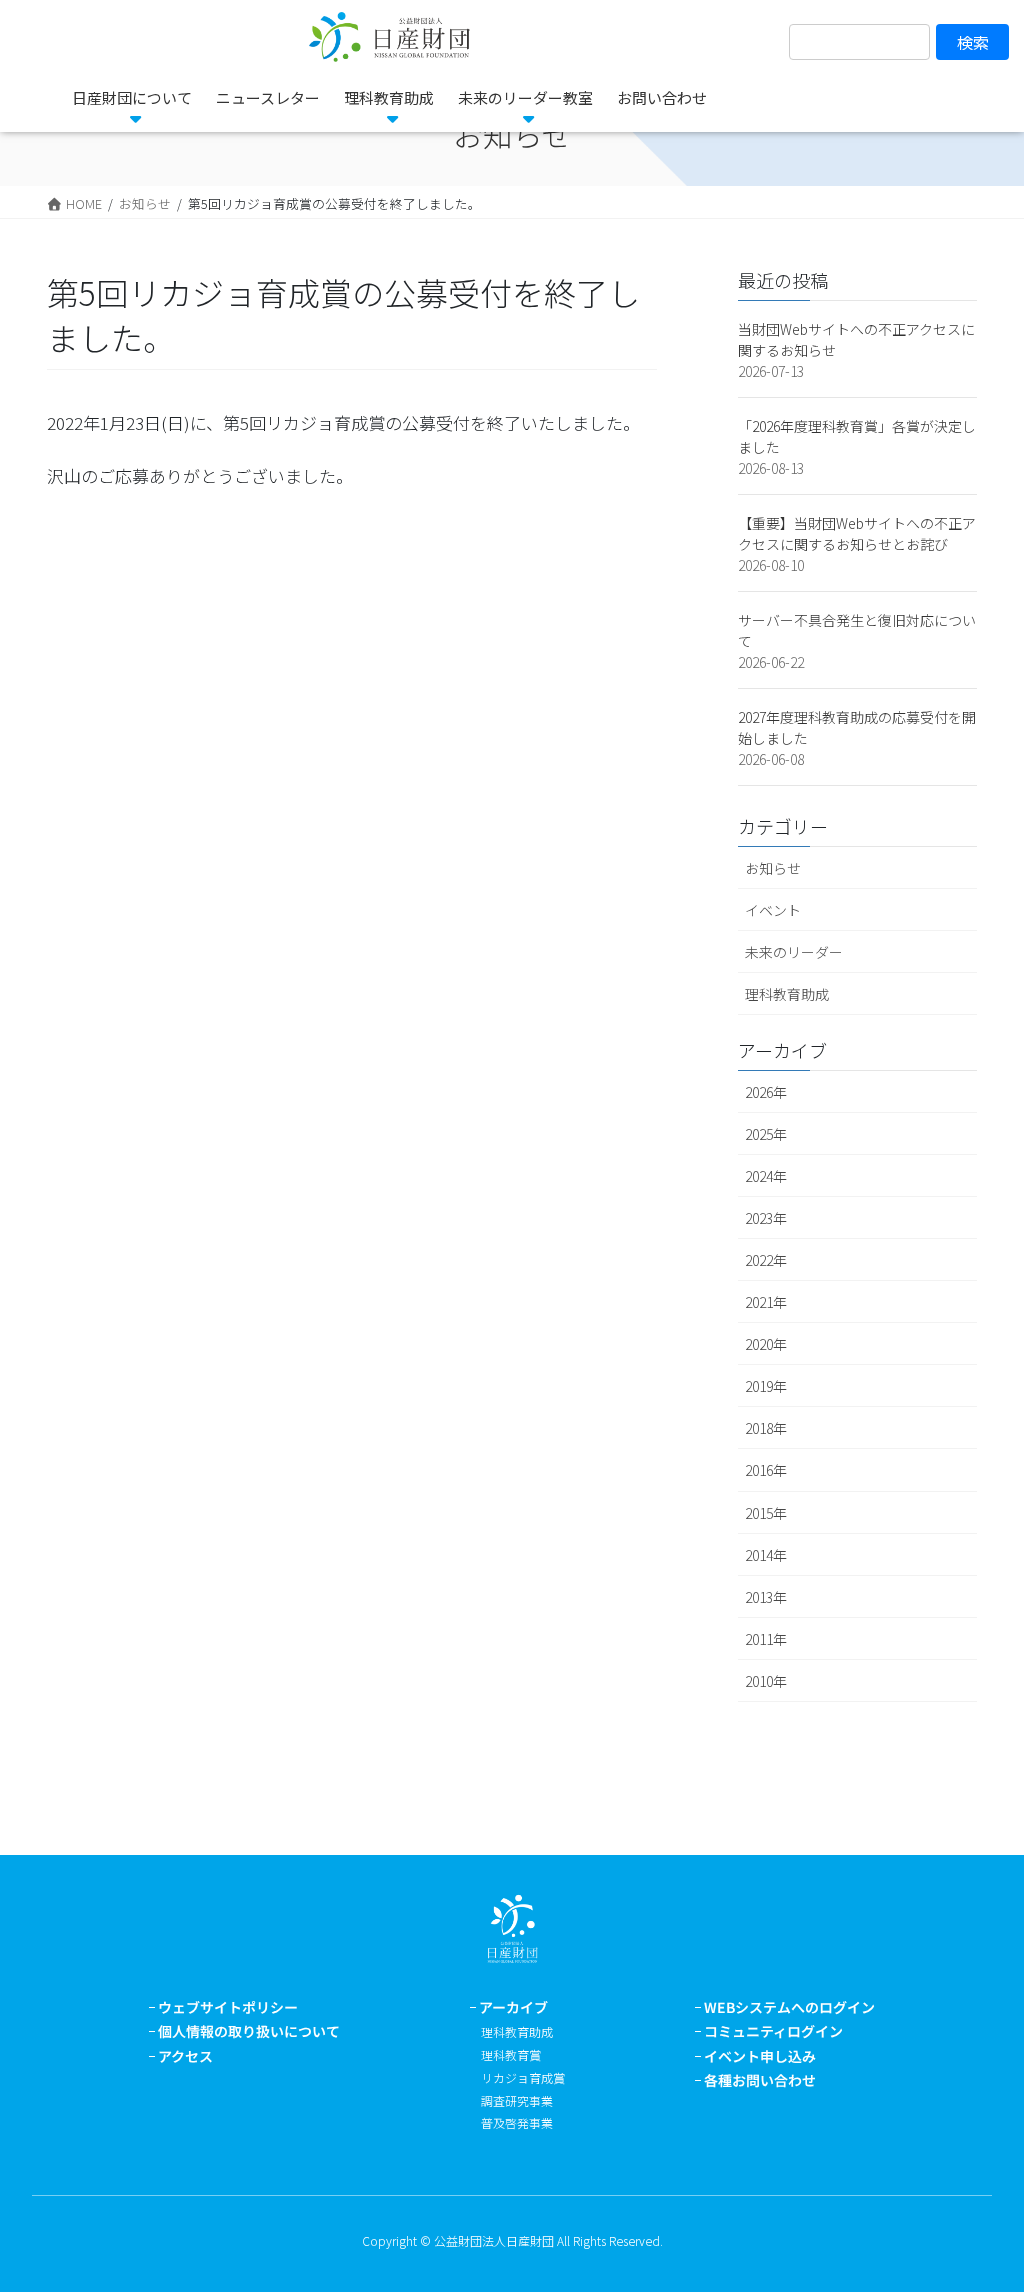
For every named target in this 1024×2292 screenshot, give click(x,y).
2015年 (766, 1513)
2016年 (766, 1470)
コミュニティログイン (773, 2031)
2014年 (766, 1555)
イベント (773, 910)
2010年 (766, 1681)
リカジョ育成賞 (523, 2077)
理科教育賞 (511, 2054)
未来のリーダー (794, 952)
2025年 (766, 1134)
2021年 (766, 1302)
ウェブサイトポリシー (228, 2007)
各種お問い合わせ (760, 2080)
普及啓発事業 (517, 2122)
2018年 (766, 1428)
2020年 (766, 1344)
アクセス (185, 2056)
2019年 (766, 1386)
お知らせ (773, 868)
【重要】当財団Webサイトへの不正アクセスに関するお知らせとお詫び (857, 533)
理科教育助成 (787, 994)
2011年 (766, 1639)
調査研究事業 (517, 2100)
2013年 (766, 1597)
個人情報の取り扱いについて (249, 2031)
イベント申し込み (760, 2056)
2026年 (766, 1092)
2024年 (766, 1176)
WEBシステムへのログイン (789, 2007)
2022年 (766, 1260)
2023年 (766, 1218)
